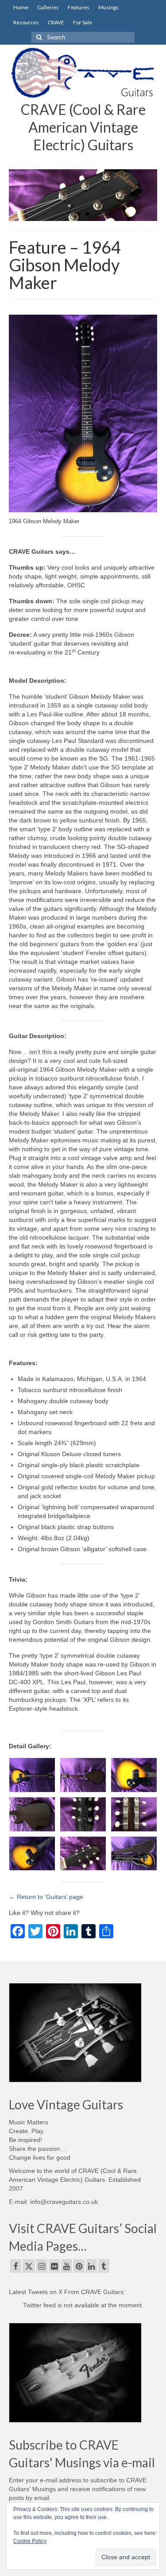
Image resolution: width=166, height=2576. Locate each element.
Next (147, 195)
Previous (19, 195)
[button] (32, 1775)
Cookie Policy (30, 2541)
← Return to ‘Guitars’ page (46, 1897)
